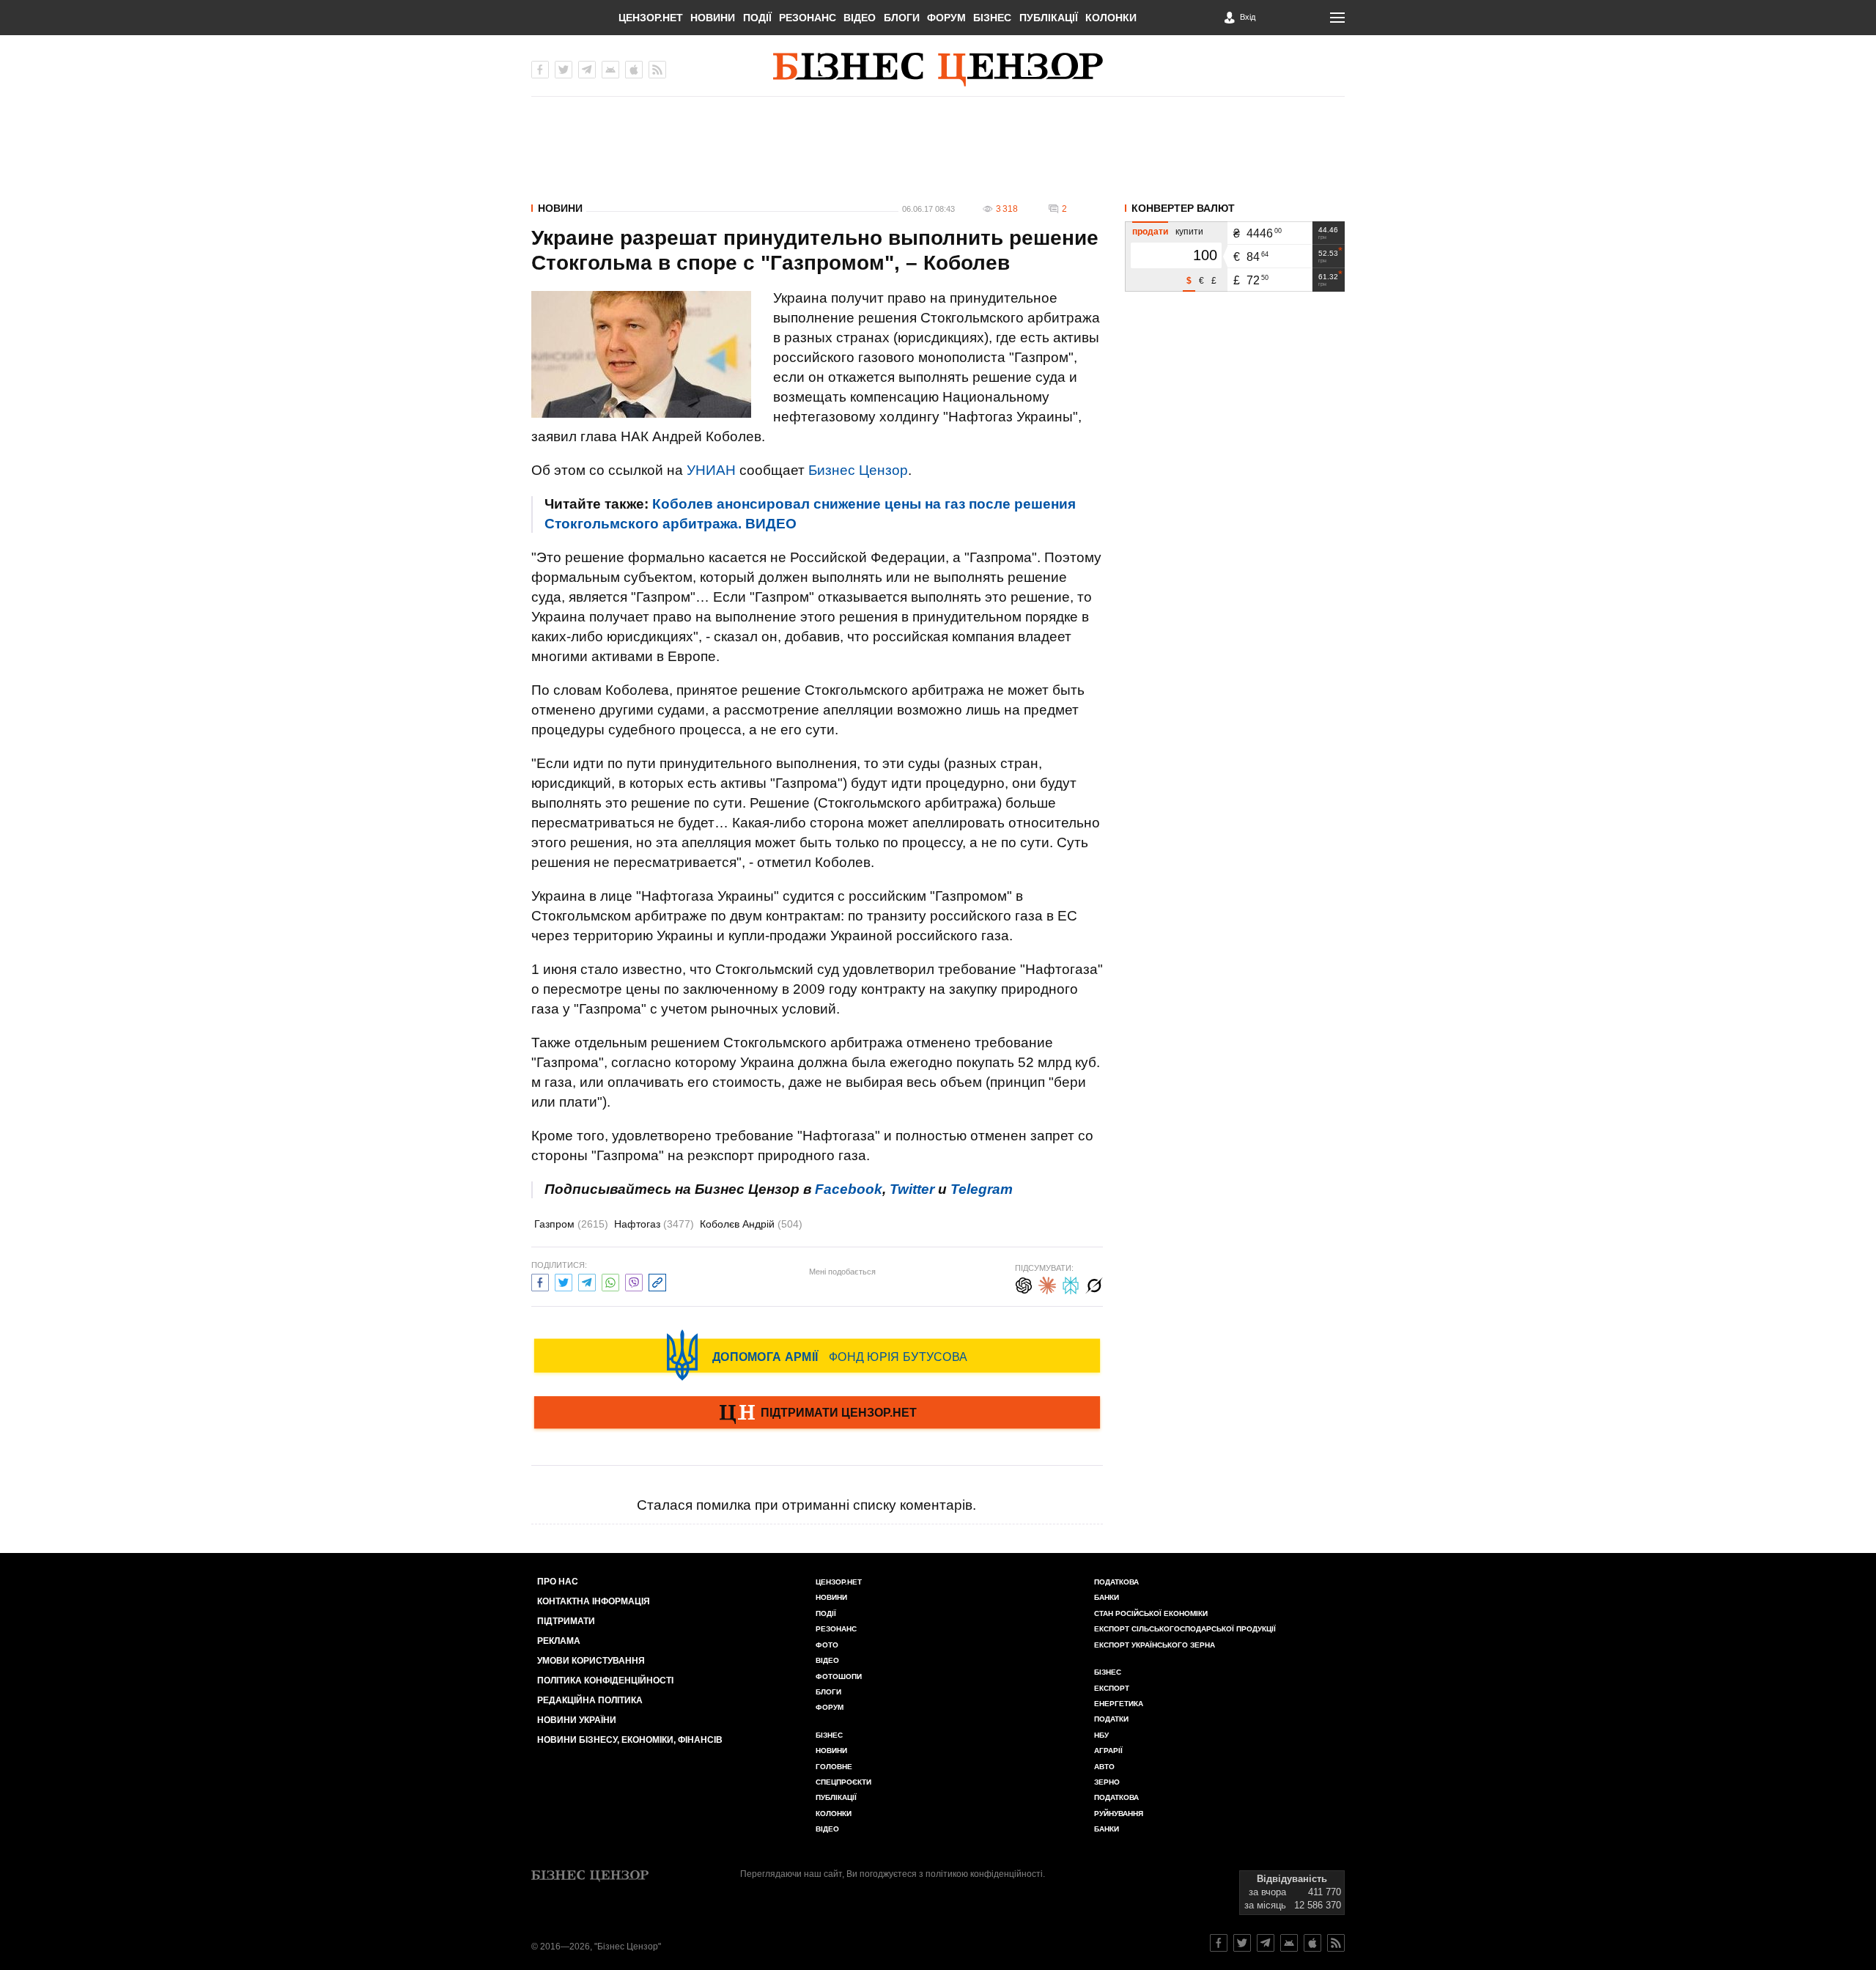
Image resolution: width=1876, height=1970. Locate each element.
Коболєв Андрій (751, 1224)
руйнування (1119, 1814)
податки (1111, 1719)
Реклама (559, 1641)
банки (1107, 1597)
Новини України (577, 1720)
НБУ (1101, 1735)
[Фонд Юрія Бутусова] (817, 1355)
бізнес (1108, 1672)
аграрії (1108, 1751)
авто (1104, 1767)
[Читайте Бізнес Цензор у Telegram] (1266, 1943)
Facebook (849, 1189)
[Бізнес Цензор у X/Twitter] (564, 70)
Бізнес (992, 18)
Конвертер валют (1183, 208)
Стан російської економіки (1151, 1613)
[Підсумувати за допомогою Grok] (1094, 1284)
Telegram (982, 1189)
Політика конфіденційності (605, 1681)
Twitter (912, 1189)
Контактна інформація (594, 1601)
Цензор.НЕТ (651, 18)
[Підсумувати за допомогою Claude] (1047, 1284)
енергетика (1119, 1704)
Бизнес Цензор (858, 470)
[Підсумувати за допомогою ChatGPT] (1024, 1284)
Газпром (571, 1224)
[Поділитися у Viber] (634, 1281)
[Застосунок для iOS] (634, 70)
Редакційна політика (590, 1700)
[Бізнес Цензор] (938, 70)
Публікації (1049, 18)
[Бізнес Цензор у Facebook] (540, 70)
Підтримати (566, 1621)
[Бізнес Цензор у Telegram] (587, 70)
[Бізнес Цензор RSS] (657, 70)
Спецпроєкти (843, 1782)
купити (1189, 232)
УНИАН (711, 470)
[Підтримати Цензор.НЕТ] (817, 1414)
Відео (860, 18)
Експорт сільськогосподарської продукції (1185, 1629)
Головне (834, 1767)
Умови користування (591, 1661)
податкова (1116, 1797)
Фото (827, 1645)
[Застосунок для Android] (610, 70)
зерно (1107, 1782)
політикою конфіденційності (984, 1874)
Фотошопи (839, 1676)
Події (757, 18)
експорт (1112, 1688)
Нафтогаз (654, 1224)
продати (1150, 232)
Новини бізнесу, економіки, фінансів (630, 1740)
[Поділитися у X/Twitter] (564, 1281)
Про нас (558, 1582)
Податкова (1116, 1582)
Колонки (1111, 18)
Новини (713, 18)
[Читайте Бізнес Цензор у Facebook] (1219, 1943)
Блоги (902, 18)
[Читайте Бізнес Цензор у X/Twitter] (1242, 1943)
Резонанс (808, 18)
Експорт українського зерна (1155, 1645)
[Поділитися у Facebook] (540, 1281)
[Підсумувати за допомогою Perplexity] (1071, 1284)
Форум (946, 18)
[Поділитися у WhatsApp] (610, 1281)
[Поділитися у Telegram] (587, 1281)
